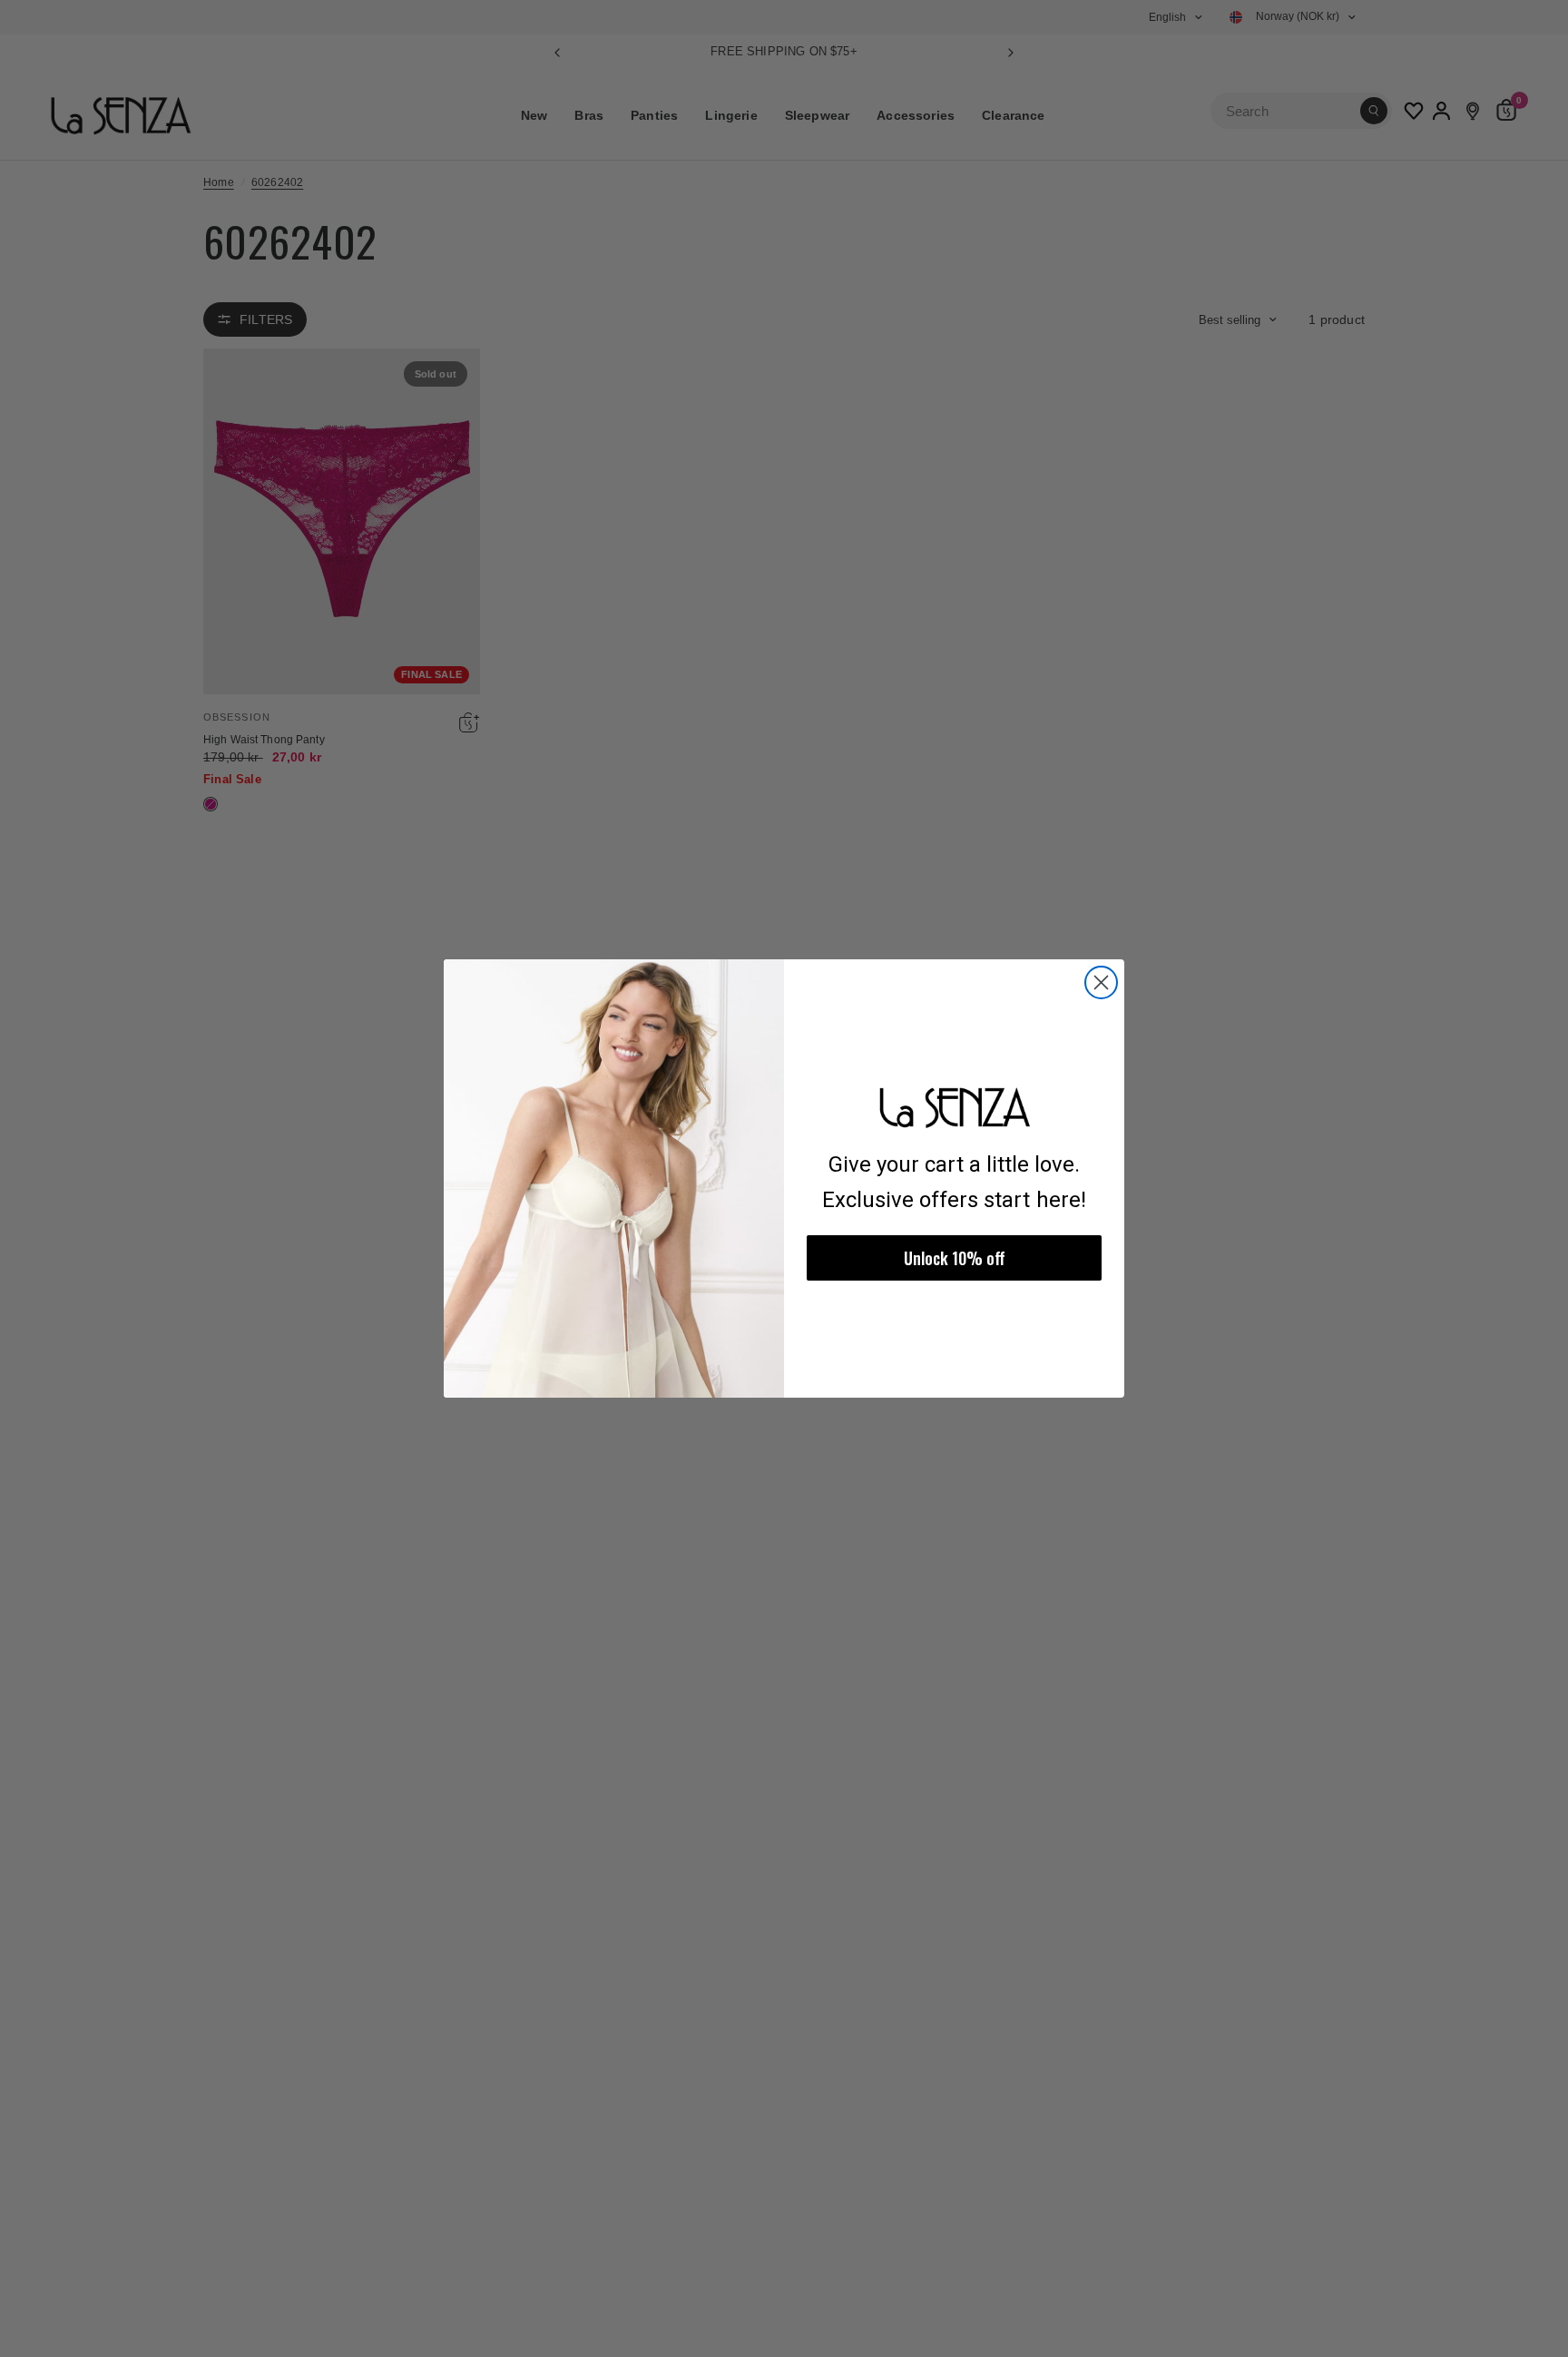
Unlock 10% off (955, 1258)
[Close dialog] (1101, 982)
